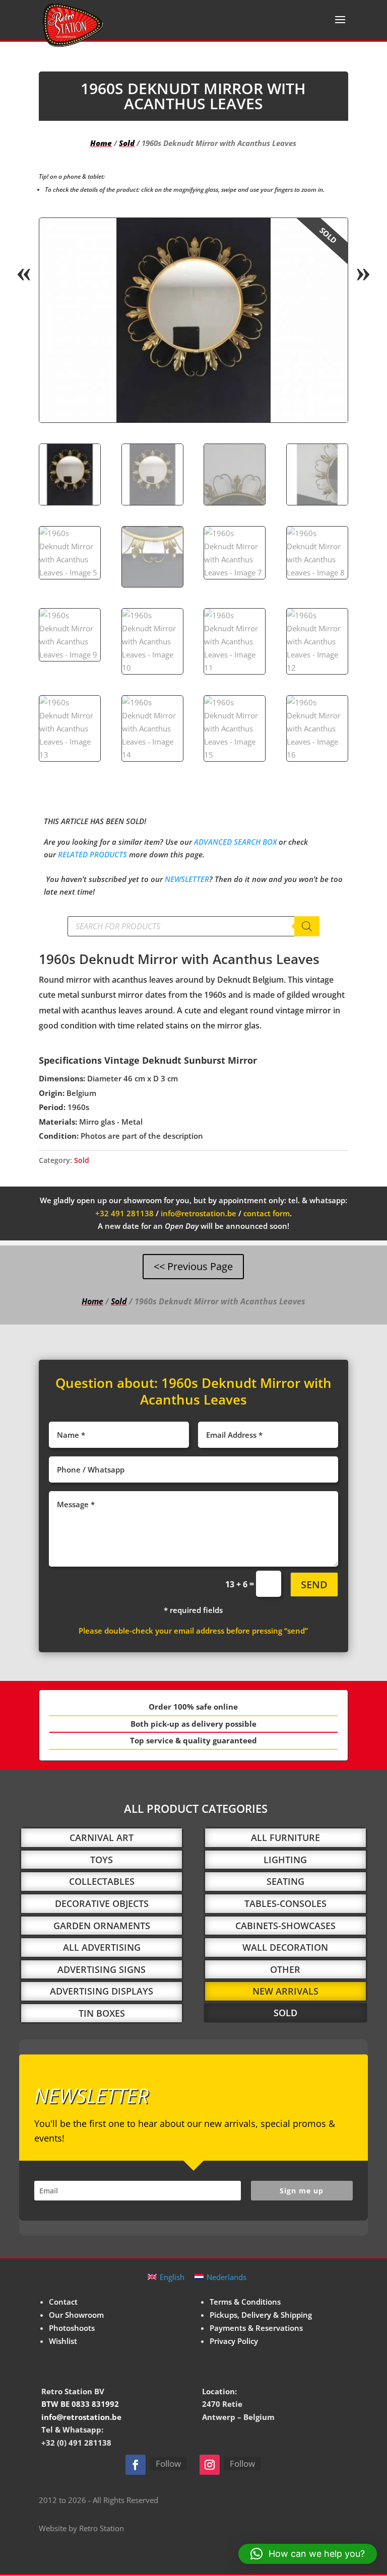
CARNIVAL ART (102, 1837)
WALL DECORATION (285, 1947)
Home (101, 143)
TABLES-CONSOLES (285, 1903)
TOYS (102, 1860)
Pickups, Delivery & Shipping (261, 2315)
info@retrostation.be (199, 1213)
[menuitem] (166, 2277)
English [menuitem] (172, 2277)
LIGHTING (285, 1860)
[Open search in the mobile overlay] (193, 926)
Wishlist (63, 2341)
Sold (127, 143)
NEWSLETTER (187, 879)
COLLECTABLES (102, 1881)
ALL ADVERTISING (102, 1947)
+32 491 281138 (124, 1213)
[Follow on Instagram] (210, 2465)
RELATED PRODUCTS (92, 854)
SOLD (285, 2013)
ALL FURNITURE (285, 1837)
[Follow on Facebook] (136, 2465)
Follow (168, 2463)
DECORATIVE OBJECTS (102, 1903)
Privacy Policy (234, 2341)
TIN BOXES (102, 2013)
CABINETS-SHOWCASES (285, 1926)
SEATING (285, 1881)
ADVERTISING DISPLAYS (102, 1991)
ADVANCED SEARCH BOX (235, 842)
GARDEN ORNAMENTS (102, 1926)
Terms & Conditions (245, 2302)
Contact (63, 2302)
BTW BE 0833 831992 (80, 2404)
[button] (332, 234)
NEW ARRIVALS (285, 1991)
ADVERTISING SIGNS (102, 1969)
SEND (314, 1585)
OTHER (285, 1969)
